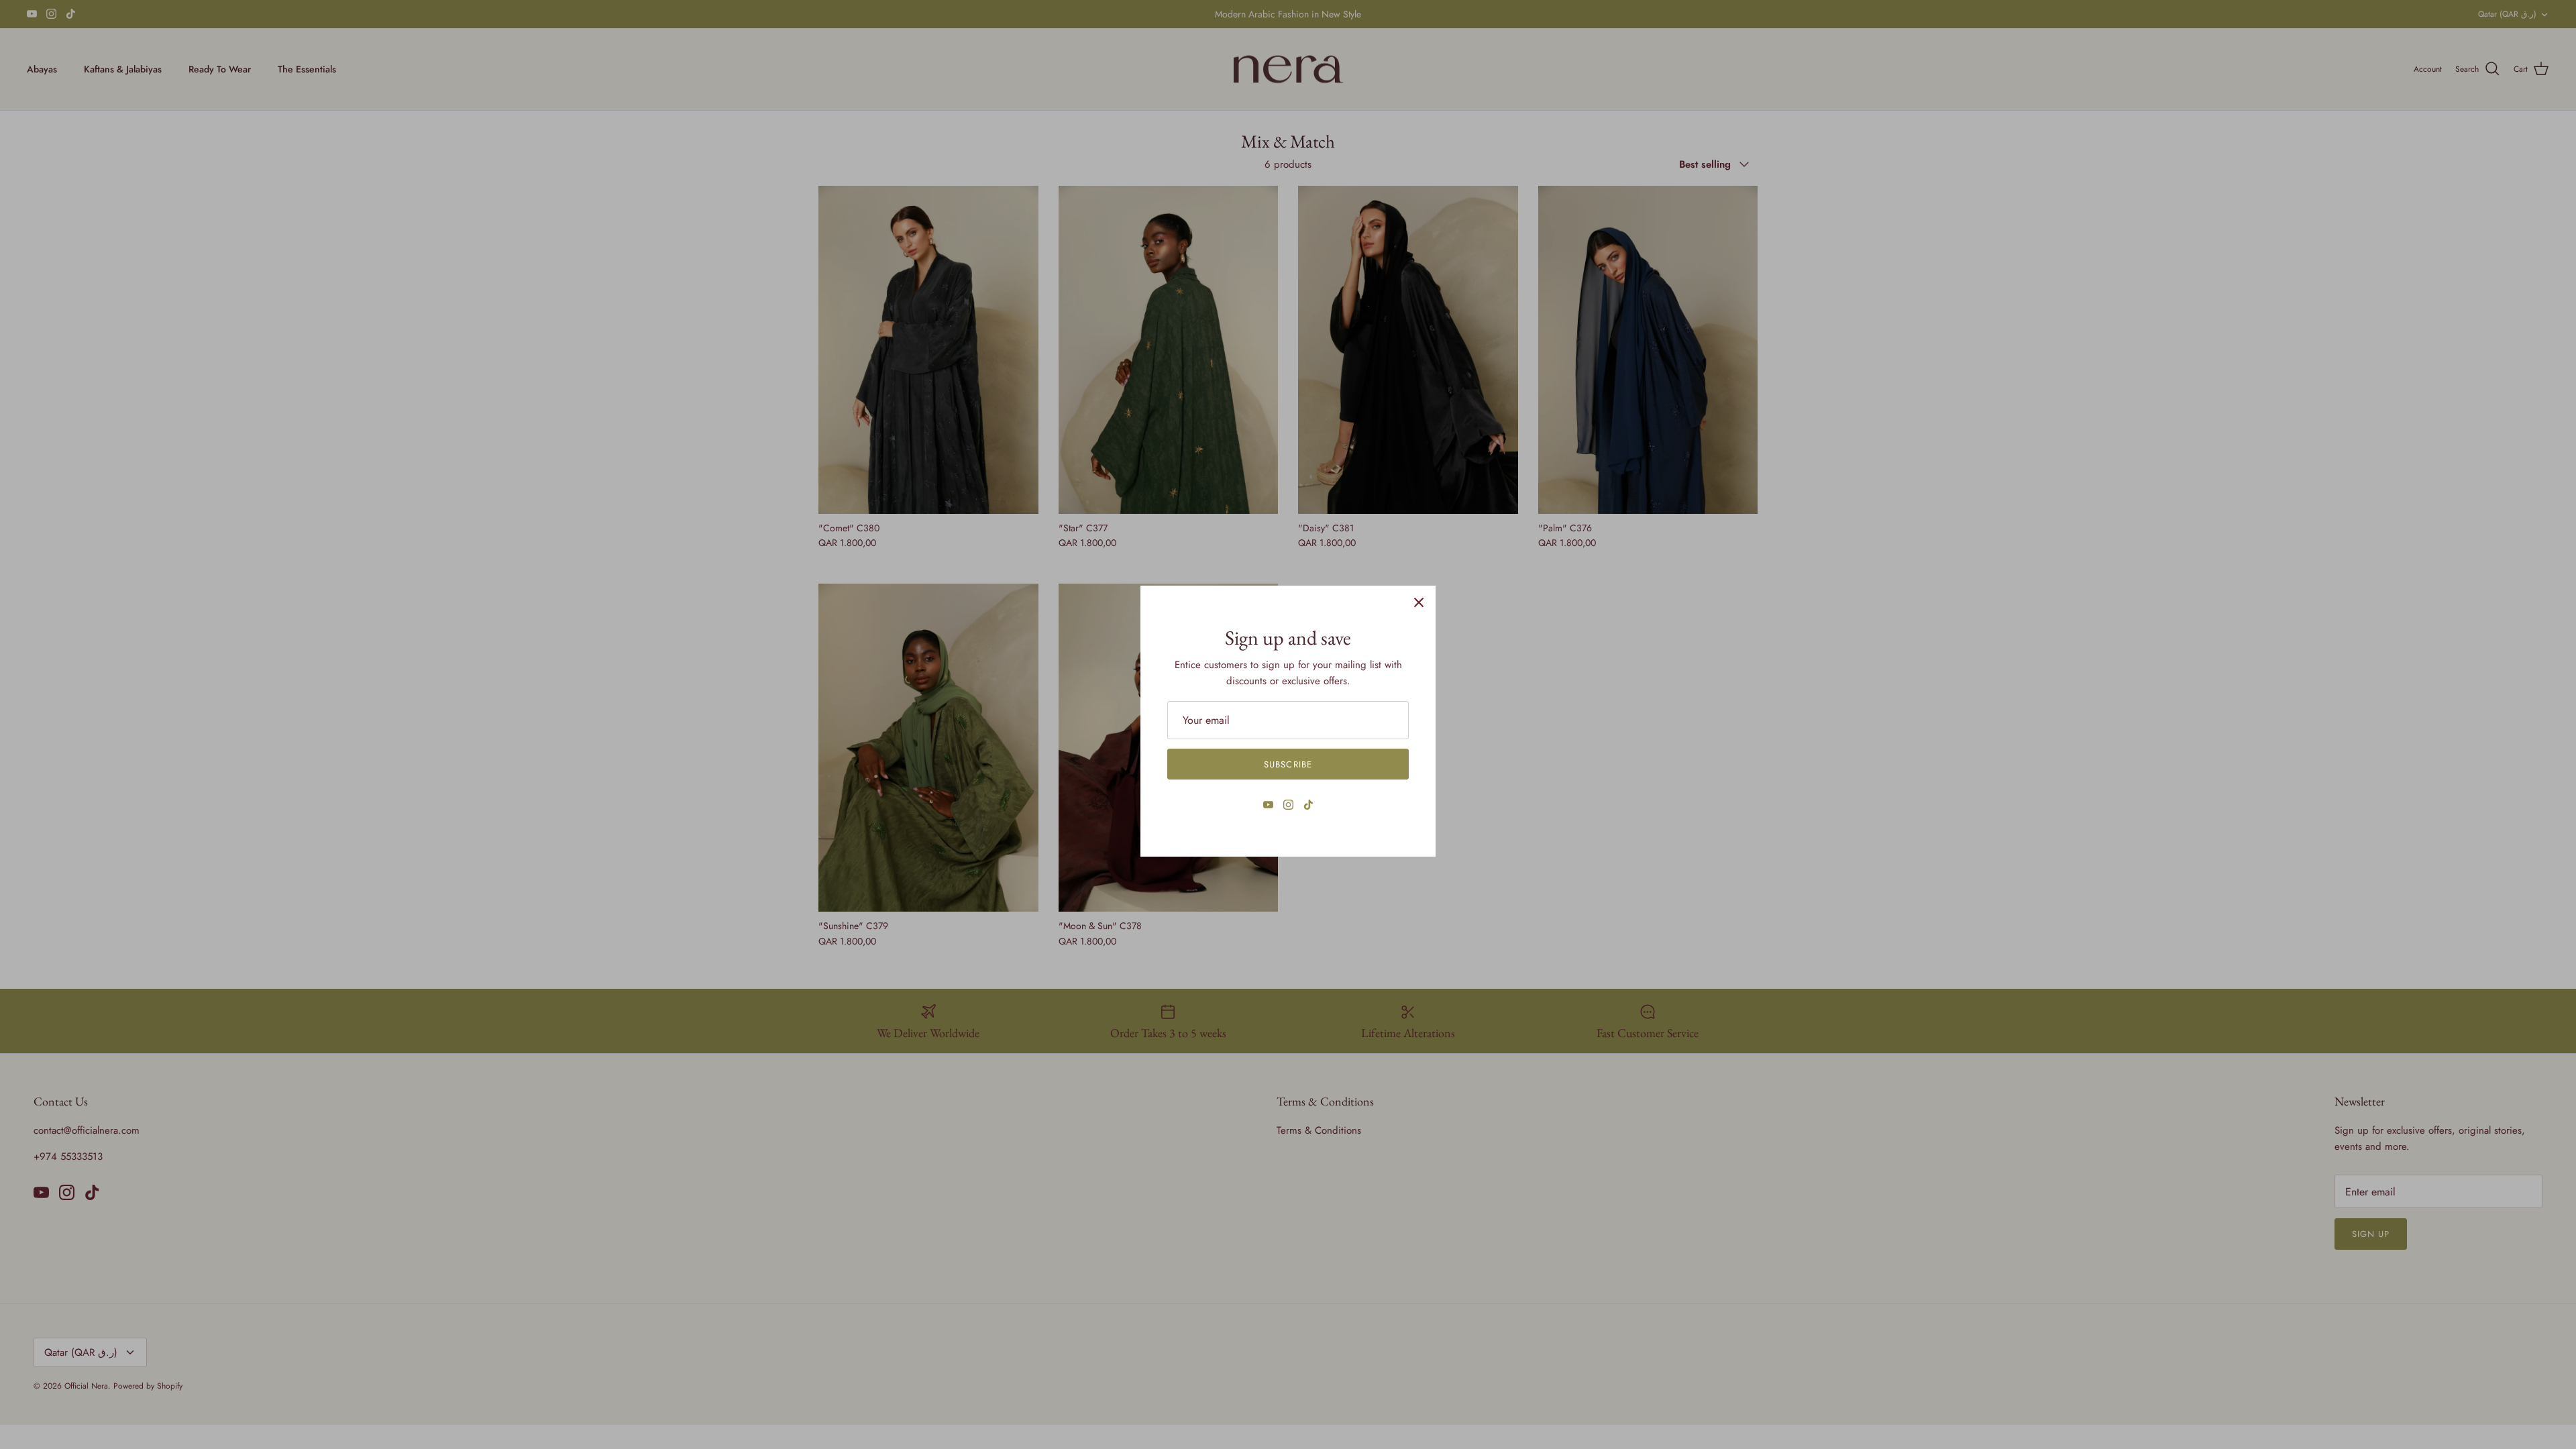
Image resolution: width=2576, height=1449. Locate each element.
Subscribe (1288, 764)
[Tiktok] (1308, 805)
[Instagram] (1288, 805)
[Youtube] (1268, 805)
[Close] (1419, 602)
